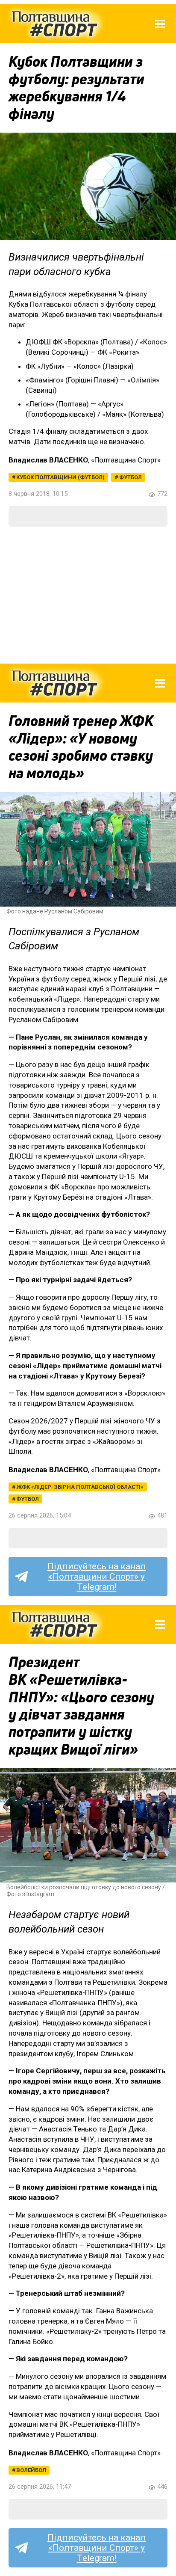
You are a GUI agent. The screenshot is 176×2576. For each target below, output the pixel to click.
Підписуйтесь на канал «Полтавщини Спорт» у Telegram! (97, 1577)
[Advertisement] (88, 595)
